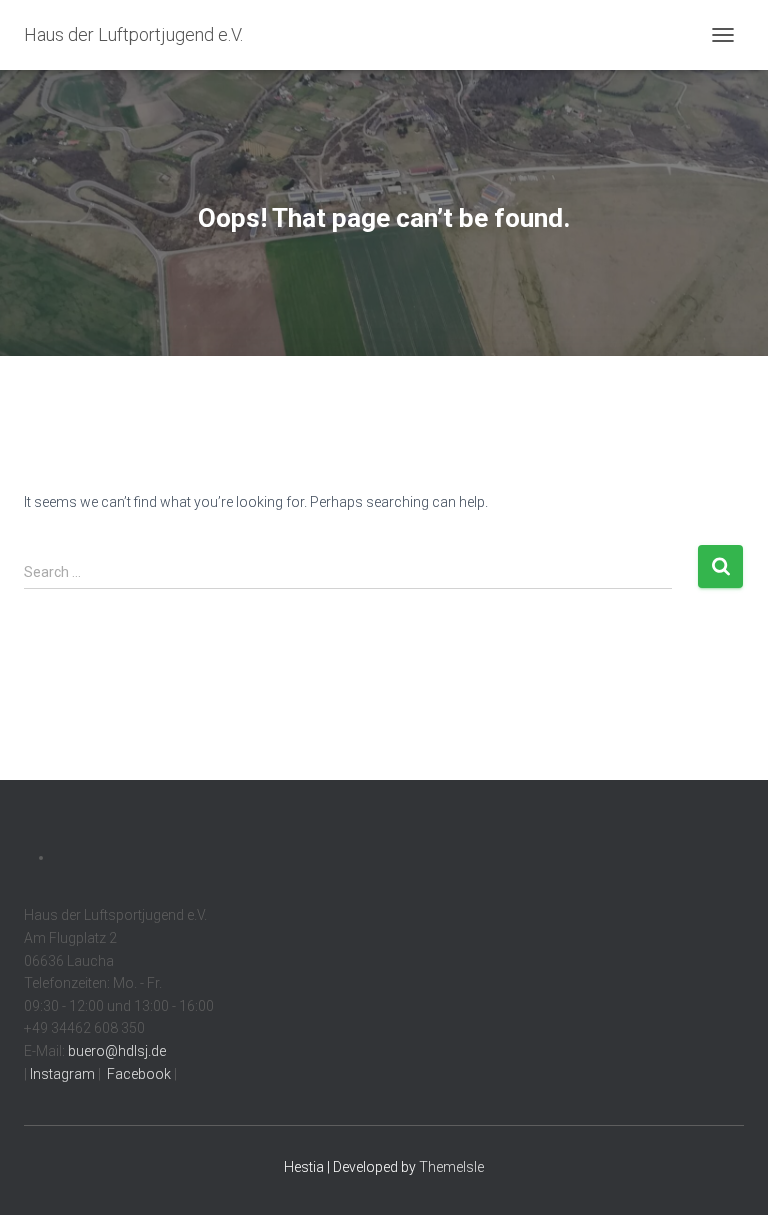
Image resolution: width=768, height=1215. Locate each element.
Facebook (137, 1074)
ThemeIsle (451, 1167)
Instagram (61, 1074)
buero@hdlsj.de (117, 1051)
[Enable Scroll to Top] (728, 1175)
